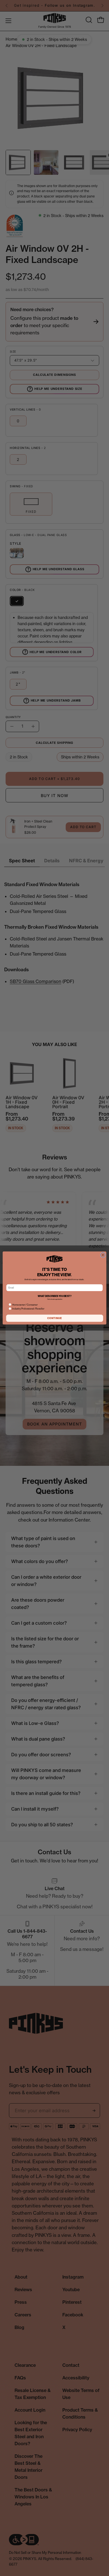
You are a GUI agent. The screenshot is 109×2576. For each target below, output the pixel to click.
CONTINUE (55, 1318)
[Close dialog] (103, 1255)
